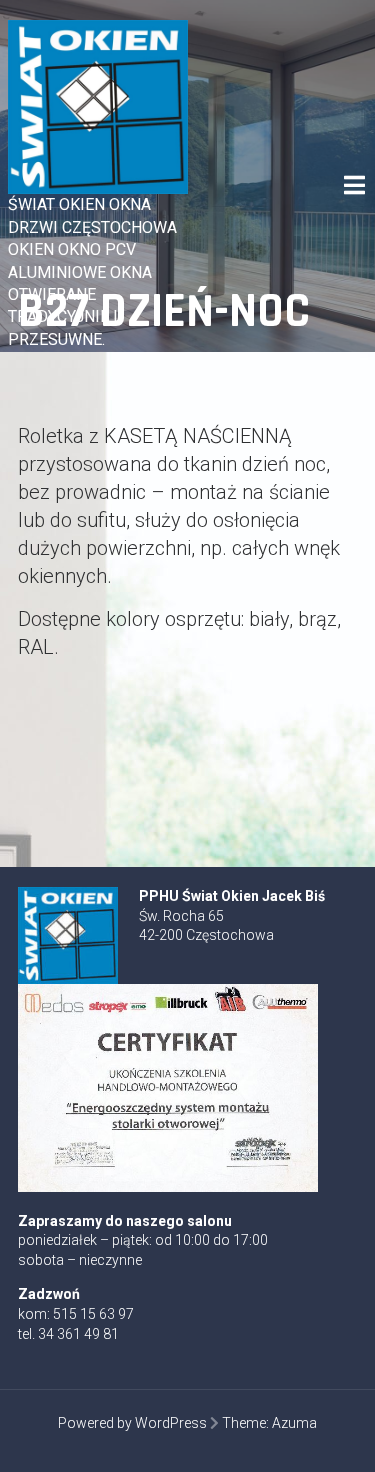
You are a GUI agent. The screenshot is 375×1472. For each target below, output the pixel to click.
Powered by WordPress (132, 1423)
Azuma (294, 1423)
